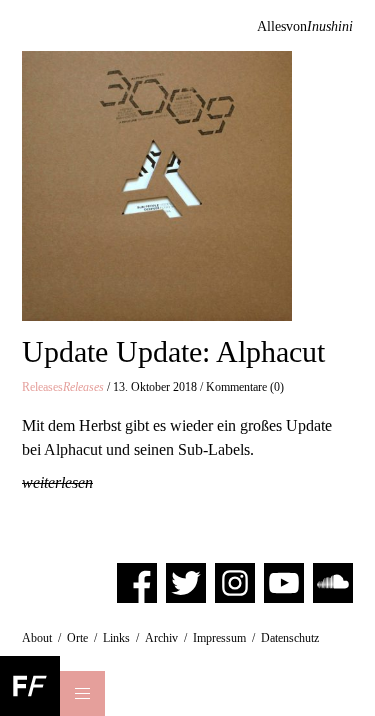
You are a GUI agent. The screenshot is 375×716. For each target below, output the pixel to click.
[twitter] (186, 581)
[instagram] (235, 581)
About (37, 638)
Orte (77, 638)
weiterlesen (57, 482)
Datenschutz (290, 638)
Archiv (161, 638)
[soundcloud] (333, 581)
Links (116, 638)
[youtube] (284, 581)
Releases (63, 387)
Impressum (219, 638)
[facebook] (137, 581)
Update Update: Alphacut (173, 351)
